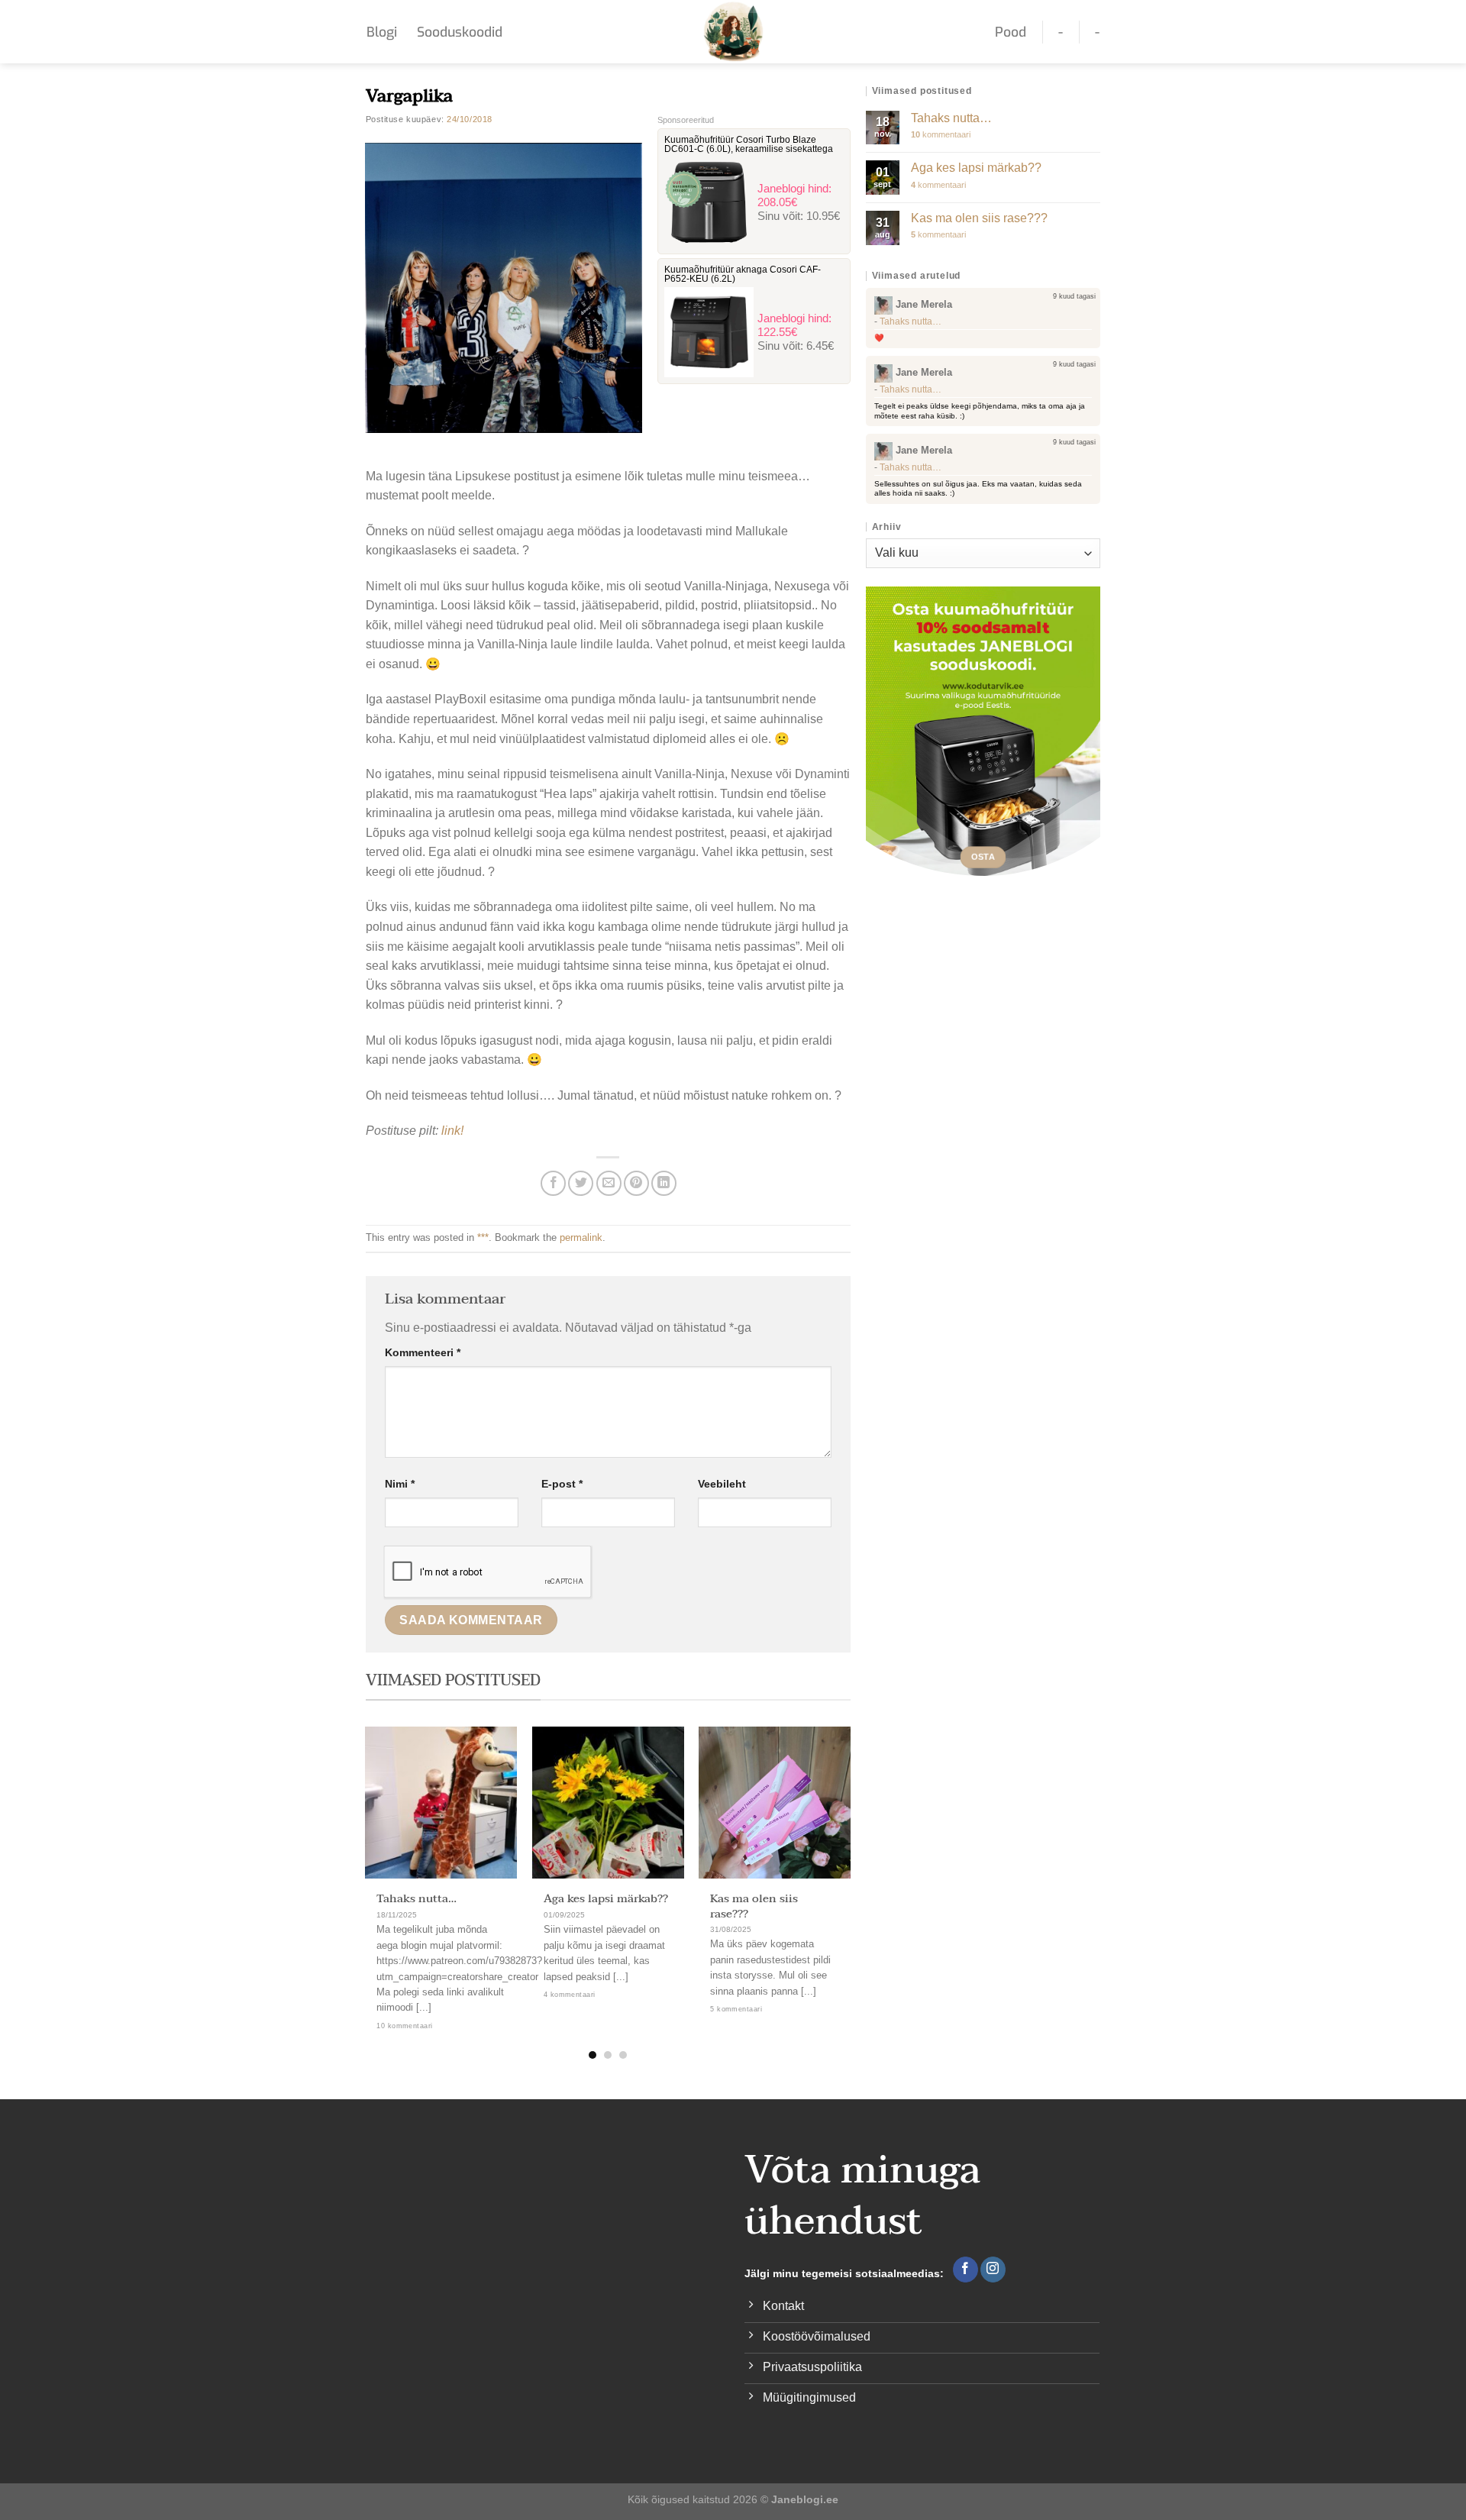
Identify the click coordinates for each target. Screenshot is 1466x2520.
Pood (1011, 32)
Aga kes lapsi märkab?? (606, 1899)
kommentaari (941, 134)
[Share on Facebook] (553, 1183)
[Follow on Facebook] (965, 2270)
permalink (581, 1237)
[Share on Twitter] (581, 1183)
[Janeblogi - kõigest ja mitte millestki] (733, 32)
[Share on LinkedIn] (664, 1183)
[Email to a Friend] (609, 1183)
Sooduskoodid (460, 32)
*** (483, 1237)
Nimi (400, 1484)
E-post (562, 1484)
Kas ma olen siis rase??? (754, 1906)
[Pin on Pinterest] (636, 1183)
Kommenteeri (423, 1352)
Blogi (382, 32)
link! (452, 1131)
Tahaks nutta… (417, 1899)
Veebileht (722, 1484)
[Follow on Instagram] (993, 2270)
